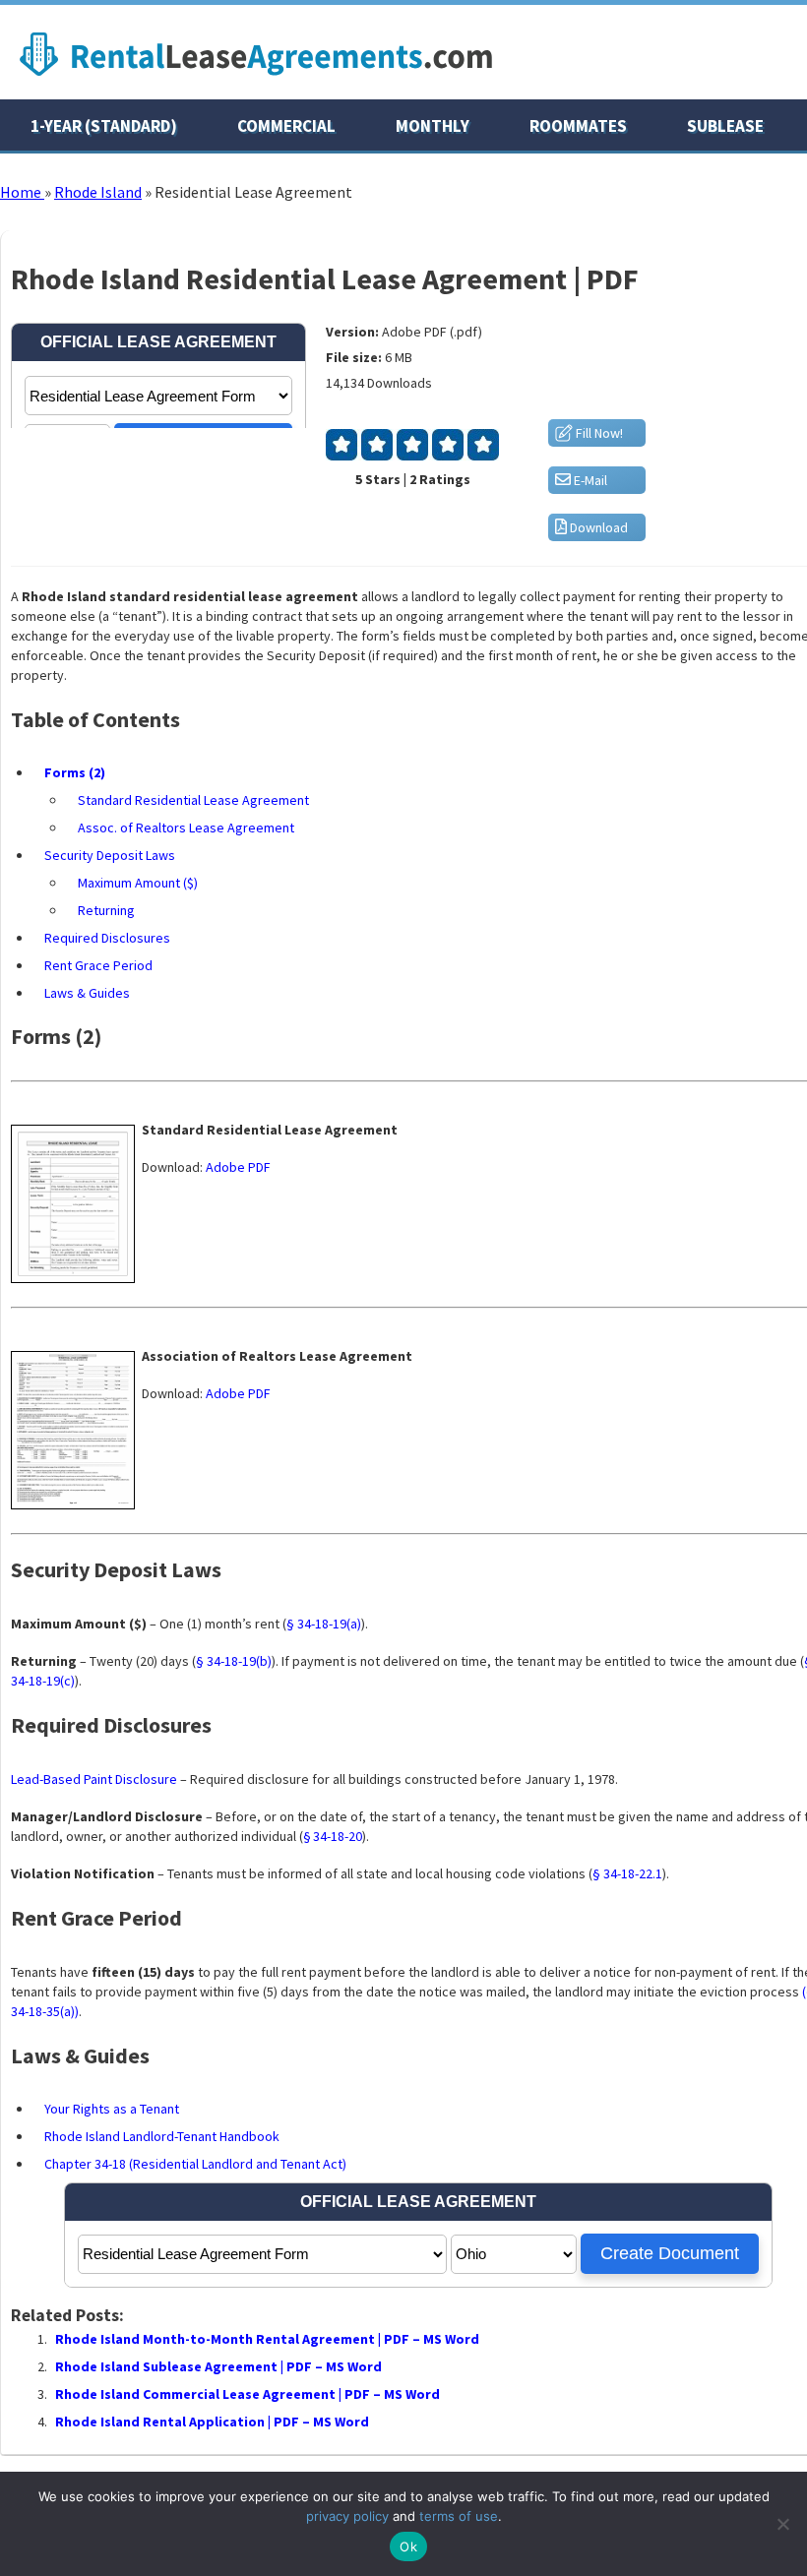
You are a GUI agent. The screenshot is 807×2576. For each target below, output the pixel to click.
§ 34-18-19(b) (234, 1661)
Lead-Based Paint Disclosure (94, 1779)
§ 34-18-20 (333, 1836)
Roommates (578, 126)
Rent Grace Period (98, 965)
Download (597, 527)
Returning (106, 910)
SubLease (725, 126)
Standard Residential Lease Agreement (193, 800)
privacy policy (347, 2516)
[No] (782, 2524)
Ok (408, 2546)
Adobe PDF (238, 1167)
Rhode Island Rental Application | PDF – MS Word (212, 2422)
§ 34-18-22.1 (627, 1873)
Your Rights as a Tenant (112, 2109)
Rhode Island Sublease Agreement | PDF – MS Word (218, 2366)
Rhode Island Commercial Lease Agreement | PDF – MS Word (248, 2394)
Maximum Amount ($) (138, 883)
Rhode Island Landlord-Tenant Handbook (162, 2136)
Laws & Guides (87, 993)
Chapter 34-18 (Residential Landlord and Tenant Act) (195, 2164)
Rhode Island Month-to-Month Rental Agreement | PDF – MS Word (267, 2339)
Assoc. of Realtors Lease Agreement (186, 828)
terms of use (459, 2516)
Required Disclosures (107, 938)
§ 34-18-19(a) (324, 1624)
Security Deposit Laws (110, 855)
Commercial (286, 126)
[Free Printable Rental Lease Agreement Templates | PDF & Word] (256, 81)
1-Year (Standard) (104, 126)
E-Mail (589, 480)
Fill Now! (598, 433)
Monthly (433, 126)
